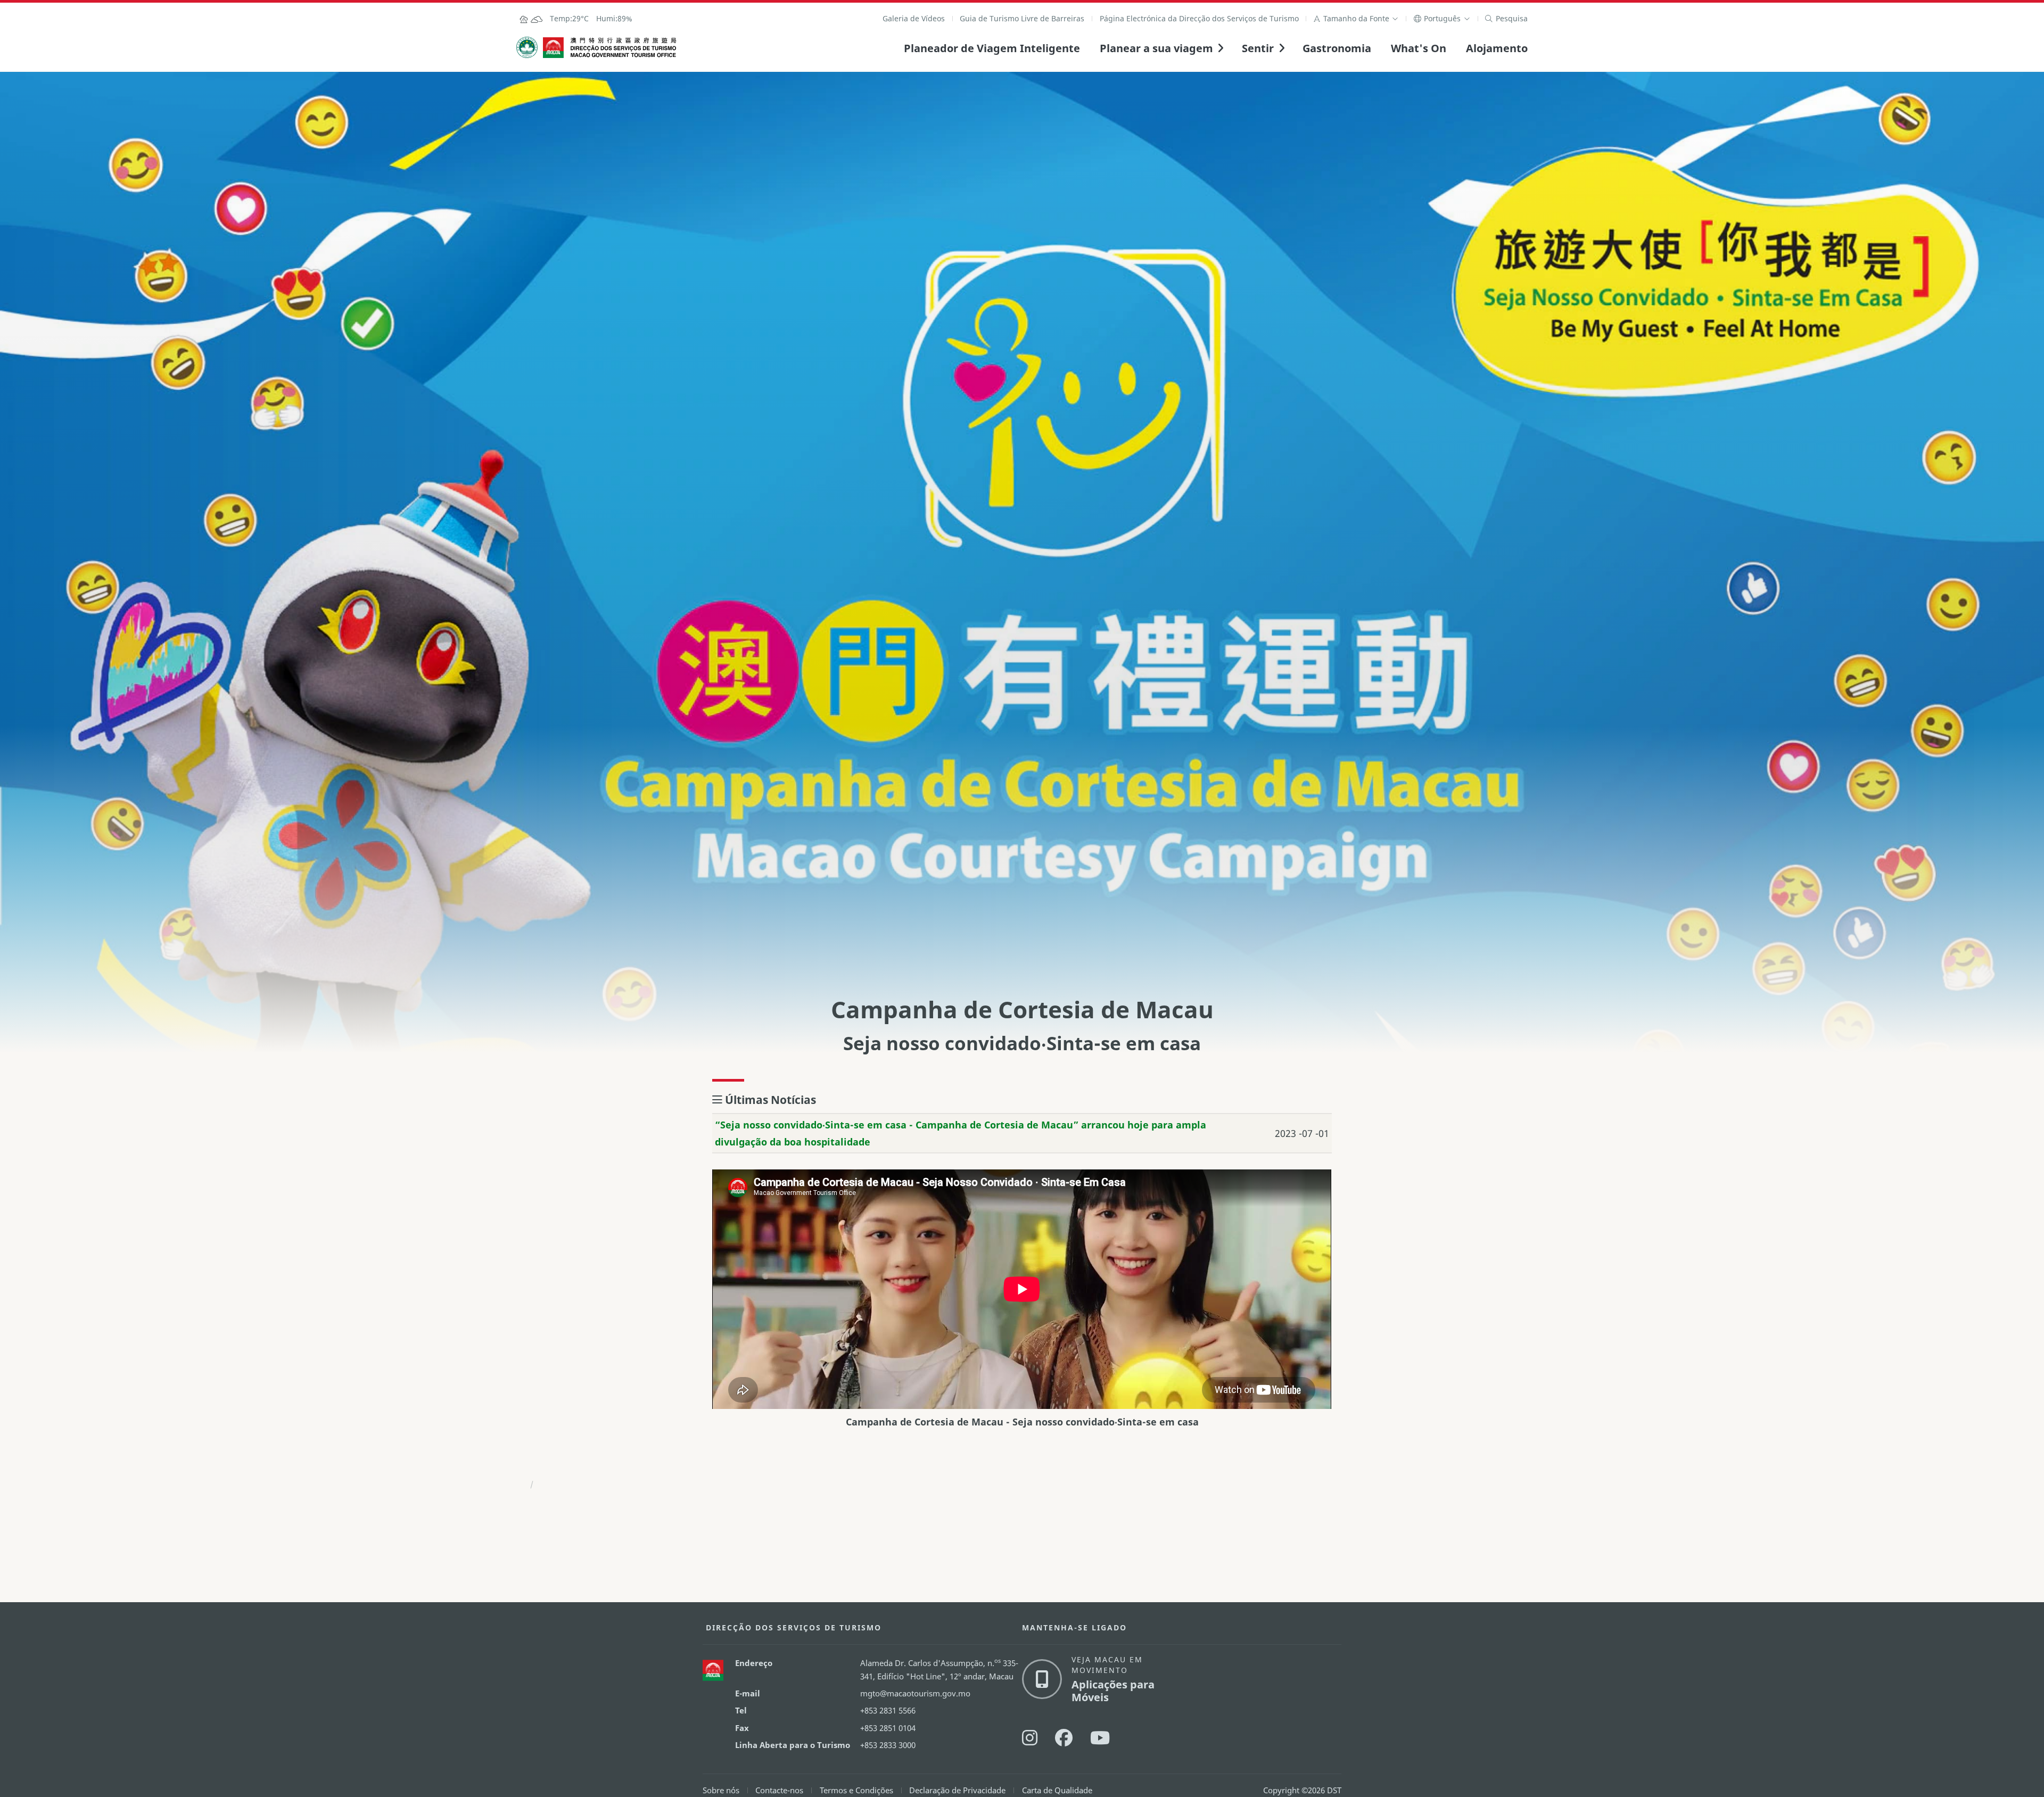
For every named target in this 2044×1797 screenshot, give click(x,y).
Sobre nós (721, 1790)
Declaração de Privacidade (957, 1790)
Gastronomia (1337, 48)
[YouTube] (1100, 1738)
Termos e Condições (856, 1790)
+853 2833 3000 (888, 1745)
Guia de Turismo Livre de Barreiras (1022, 18)
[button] (1356, 18)
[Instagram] (1030, 1738)
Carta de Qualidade (1057, 1790)
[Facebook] (1064, 1738)
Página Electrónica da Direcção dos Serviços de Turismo (1199, 18)
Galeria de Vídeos (914, 18)
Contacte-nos (779, 1790)
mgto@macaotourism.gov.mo (915, 1693)
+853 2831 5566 (888, 1710)
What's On (1419, 48)
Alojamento (1497, 48)
